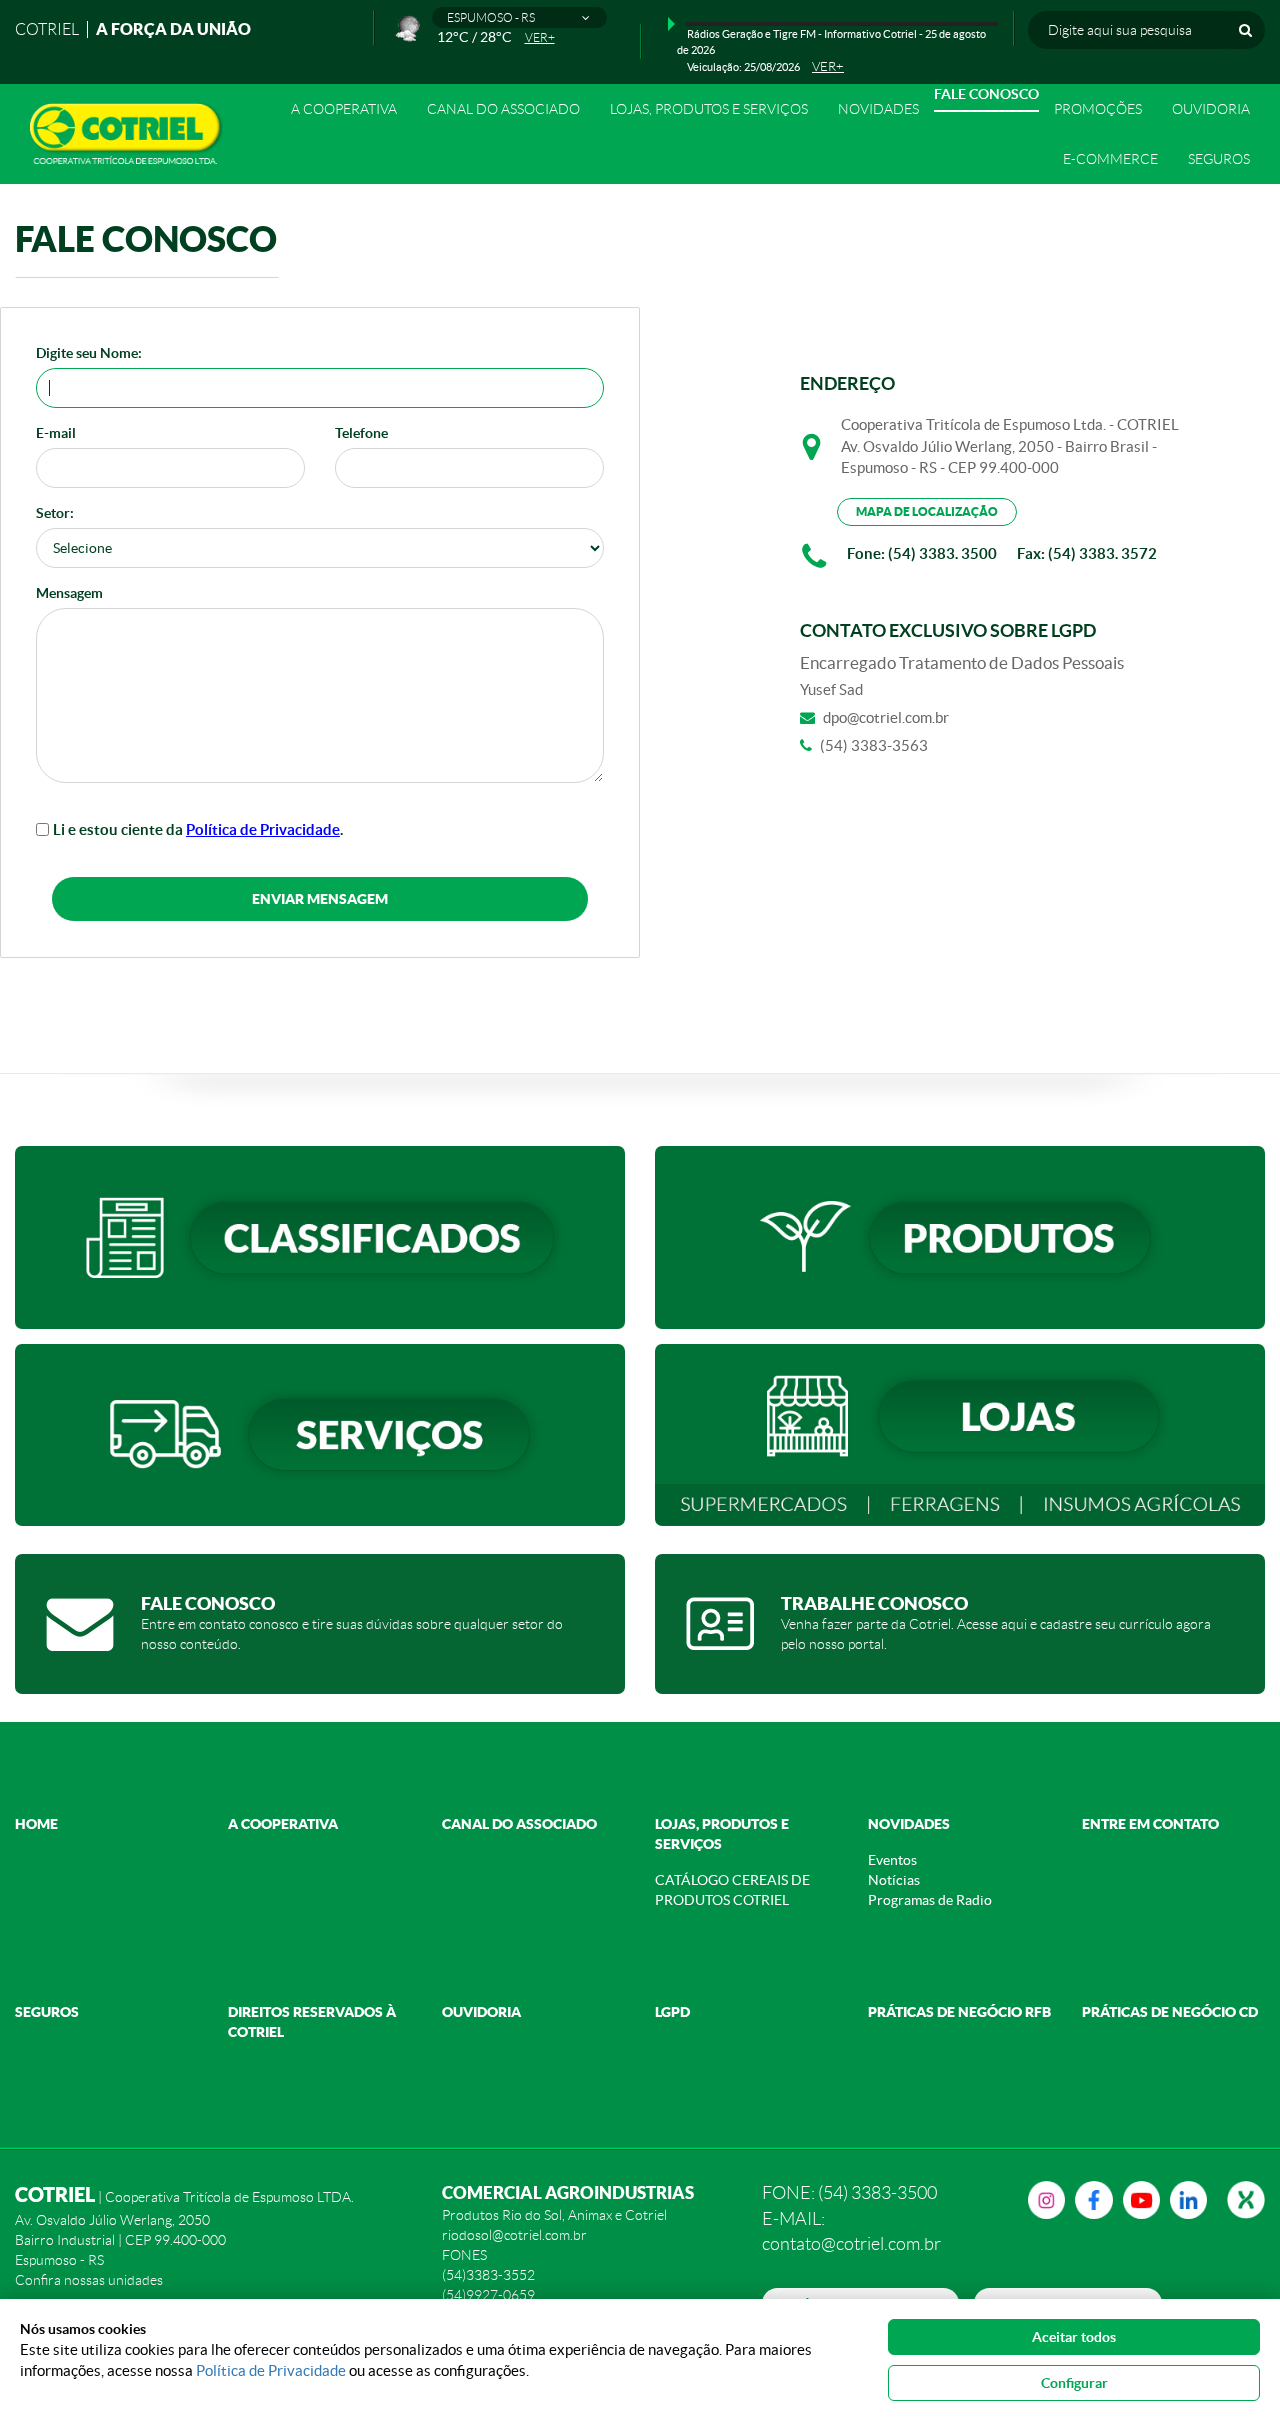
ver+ (540, 37)
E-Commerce (1110, 159)
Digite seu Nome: (89, 353)
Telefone (361, 433)
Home (36, 1824)
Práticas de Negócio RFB (959, 2012)
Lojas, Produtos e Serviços (709, 109)
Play (671, 24)
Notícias (894, 1880)
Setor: (55, 513)
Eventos (892, 1860)
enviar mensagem (320, 899)
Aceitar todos (1074, 2337)
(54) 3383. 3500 (942, 553)
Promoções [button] (1098, 109)
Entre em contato (1150, 1824)
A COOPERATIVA (283, 1824)
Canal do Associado (503, 109)
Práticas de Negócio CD (1170, 2012)
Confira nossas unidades (89, 2280)
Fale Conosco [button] (986, 94)
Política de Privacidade (263, 829)
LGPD (672, 2012)
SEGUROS (1219, 159)
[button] (519, 17)
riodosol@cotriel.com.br (514, 2235)
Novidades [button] (878, 109)
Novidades (909, 1824)
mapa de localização (927, 511)
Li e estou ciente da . (198, 829)
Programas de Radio (930, 1900)
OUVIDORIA (1211, 109)
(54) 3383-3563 (874, 745)
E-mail (56, 433)
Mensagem (69, 593)
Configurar (1074, 2383)
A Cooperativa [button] (344, 109)
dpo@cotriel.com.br (886, 717)
